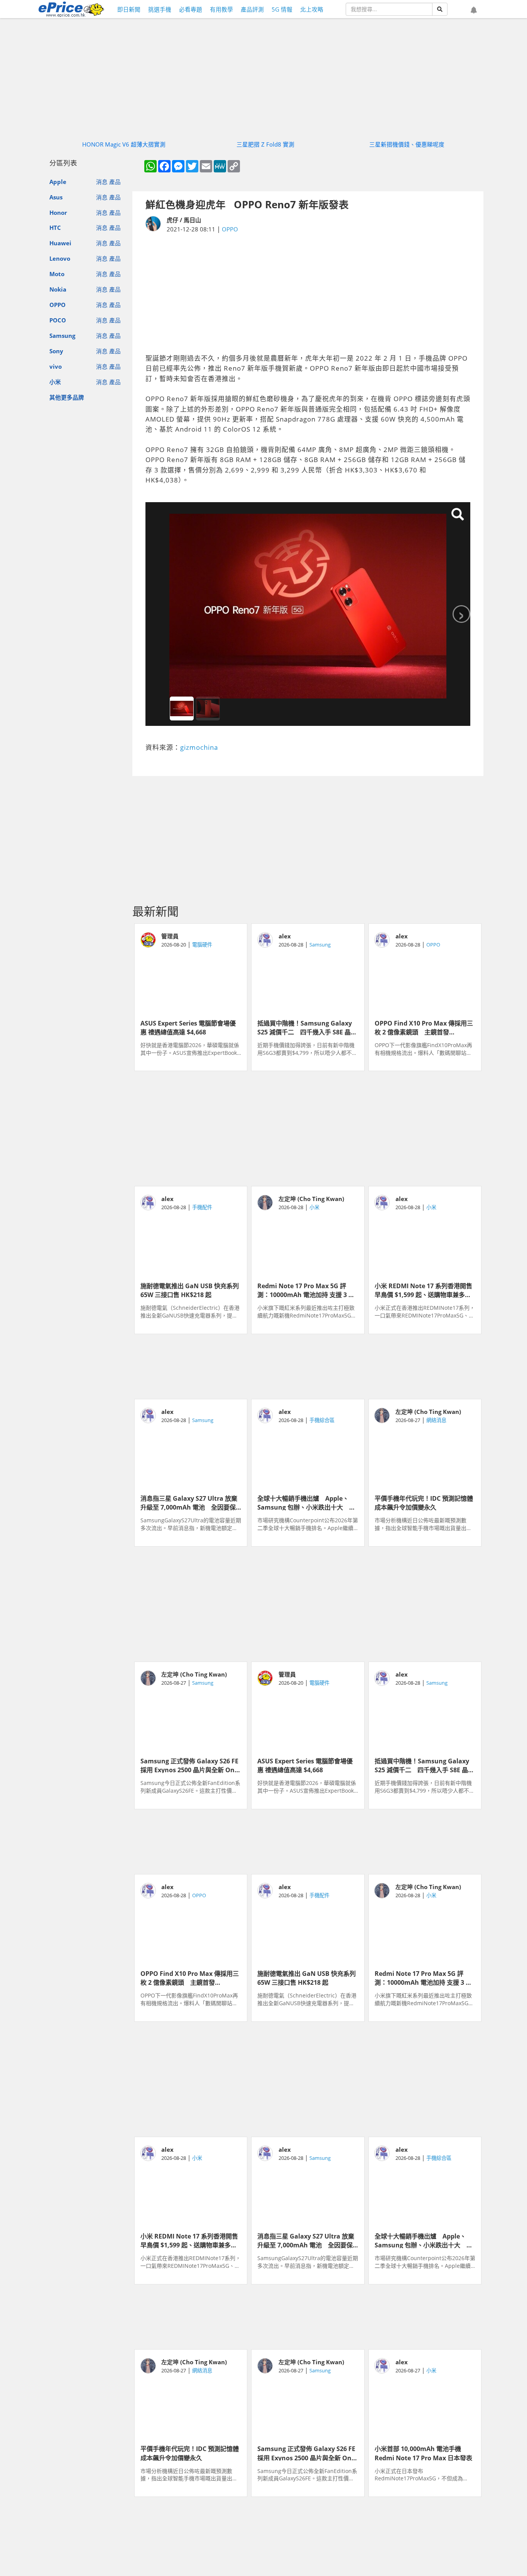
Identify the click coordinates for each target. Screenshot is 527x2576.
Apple (58, 182)
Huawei (60, 243)
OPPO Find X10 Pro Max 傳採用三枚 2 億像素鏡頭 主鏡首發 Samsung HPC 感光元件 (424, 1027)
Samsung (62, 336)
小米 (55, 382)
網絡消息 (436, 1420)
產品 (115, 182)
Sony (56, 351)
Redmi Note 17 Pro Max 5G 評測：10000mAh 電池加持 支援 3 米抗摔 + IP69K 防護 (306, 1290)
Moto (57, 274)
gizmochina (199, 747)
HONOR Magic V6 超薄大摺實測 (124, 144)
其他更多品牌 (67, 397)
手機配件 (202, 1207)
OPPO (57, 305)
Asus (56, 197)
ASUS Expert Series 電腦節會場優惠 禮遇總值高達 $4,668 (188, 1027)
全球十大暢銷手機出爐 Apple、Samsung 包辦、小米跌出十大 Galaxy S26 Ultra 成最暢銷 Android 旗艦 (303, 1502)
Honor (58, 213)
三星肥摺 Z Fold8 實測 (265, 144)
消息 (102, 182)
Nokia (58, 289)
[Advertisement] (308, 294)
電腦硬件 (202, 945)
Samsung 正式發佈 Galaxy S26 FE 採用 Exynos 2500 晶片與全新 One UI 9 (189, 1765)
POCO (58, 320)
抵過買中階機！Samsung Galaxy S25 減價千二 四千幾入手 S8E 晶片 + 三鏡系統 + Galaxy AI (307, 1027)
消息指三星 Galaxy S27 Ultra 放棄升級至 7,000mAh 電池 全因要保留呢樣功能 (189, 1502)
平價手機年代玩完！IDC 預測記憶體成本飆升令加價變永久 (424, 1502)
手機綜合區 (322, 1420)
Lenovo (60, 258)
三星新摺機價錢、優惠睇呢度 (407, 144)
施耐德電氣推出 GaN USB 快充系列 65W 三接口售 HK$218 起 (191, 1290)
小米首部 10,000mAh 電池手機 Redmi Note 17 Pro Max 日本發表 (423, 2453)
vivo (56, 366)
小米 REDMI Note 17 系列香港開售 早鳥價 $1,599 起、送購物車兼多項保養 (425, 1290)
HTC (55, 228)
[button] (474, 10)
